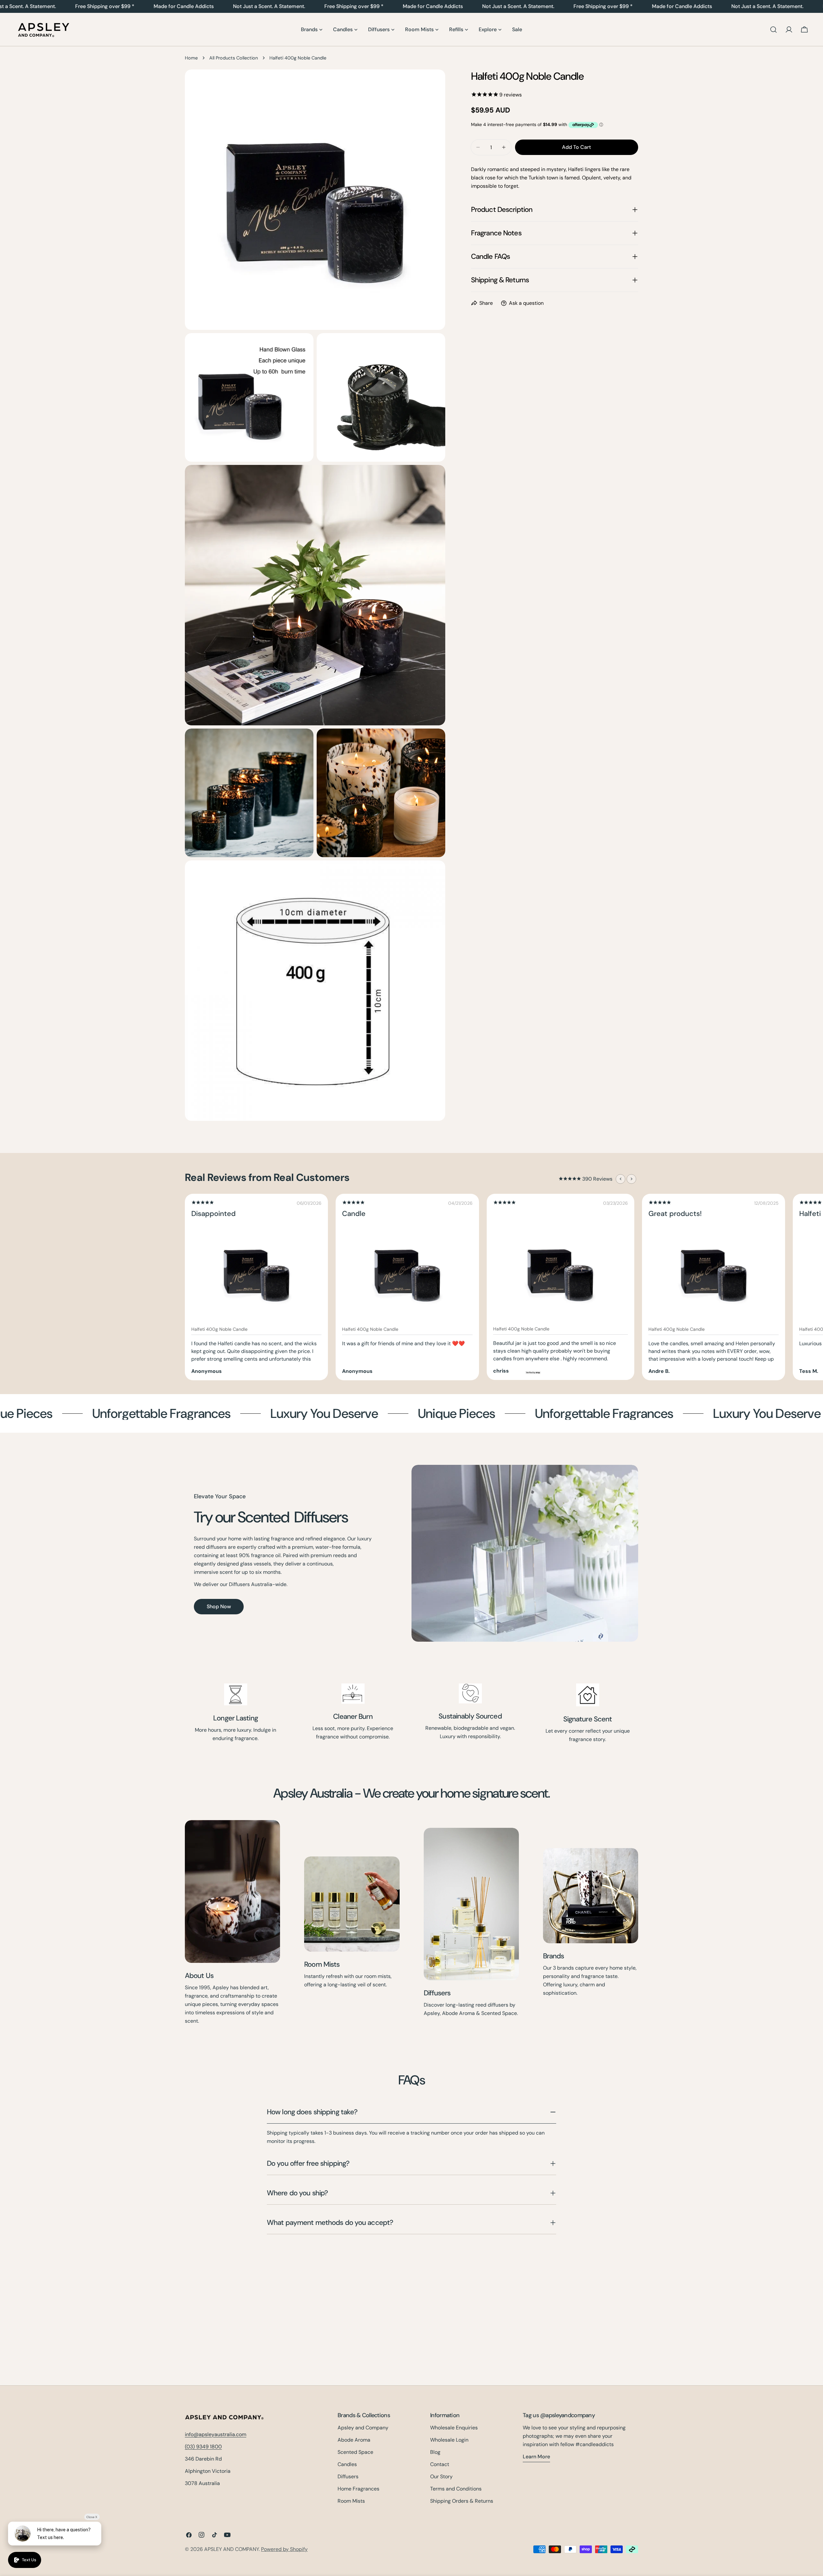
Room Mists (322, 1964)
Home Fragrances (358, 2489)
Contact (440, 2464)
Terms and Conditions (456, 2489)
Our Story (441, 2476)
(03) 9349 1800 (203, 2447)
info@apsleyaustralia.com (216, 2434)
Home (191, 58)
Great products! (675, 1214)
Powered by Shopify (284, 2549)
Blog (435, 2452)
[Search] (773, 30)
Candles (347, 2464)
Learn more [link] (536, 2457)
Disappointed (213, 1214)
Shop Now (219, 1606)
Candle (354, 1214)
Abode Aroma (354, 2440)
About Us (199, 1976)
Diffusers (437, 1993)
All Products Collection (234, 58)
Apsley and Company (363, 2428)
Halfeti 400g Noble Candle (219, 1329)
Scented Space (355, 2452)
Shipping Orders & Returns (462, 2501)
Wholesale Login (449, 2440)
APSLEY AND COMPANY (231, 2549)
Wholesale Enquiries (454, 2428)
